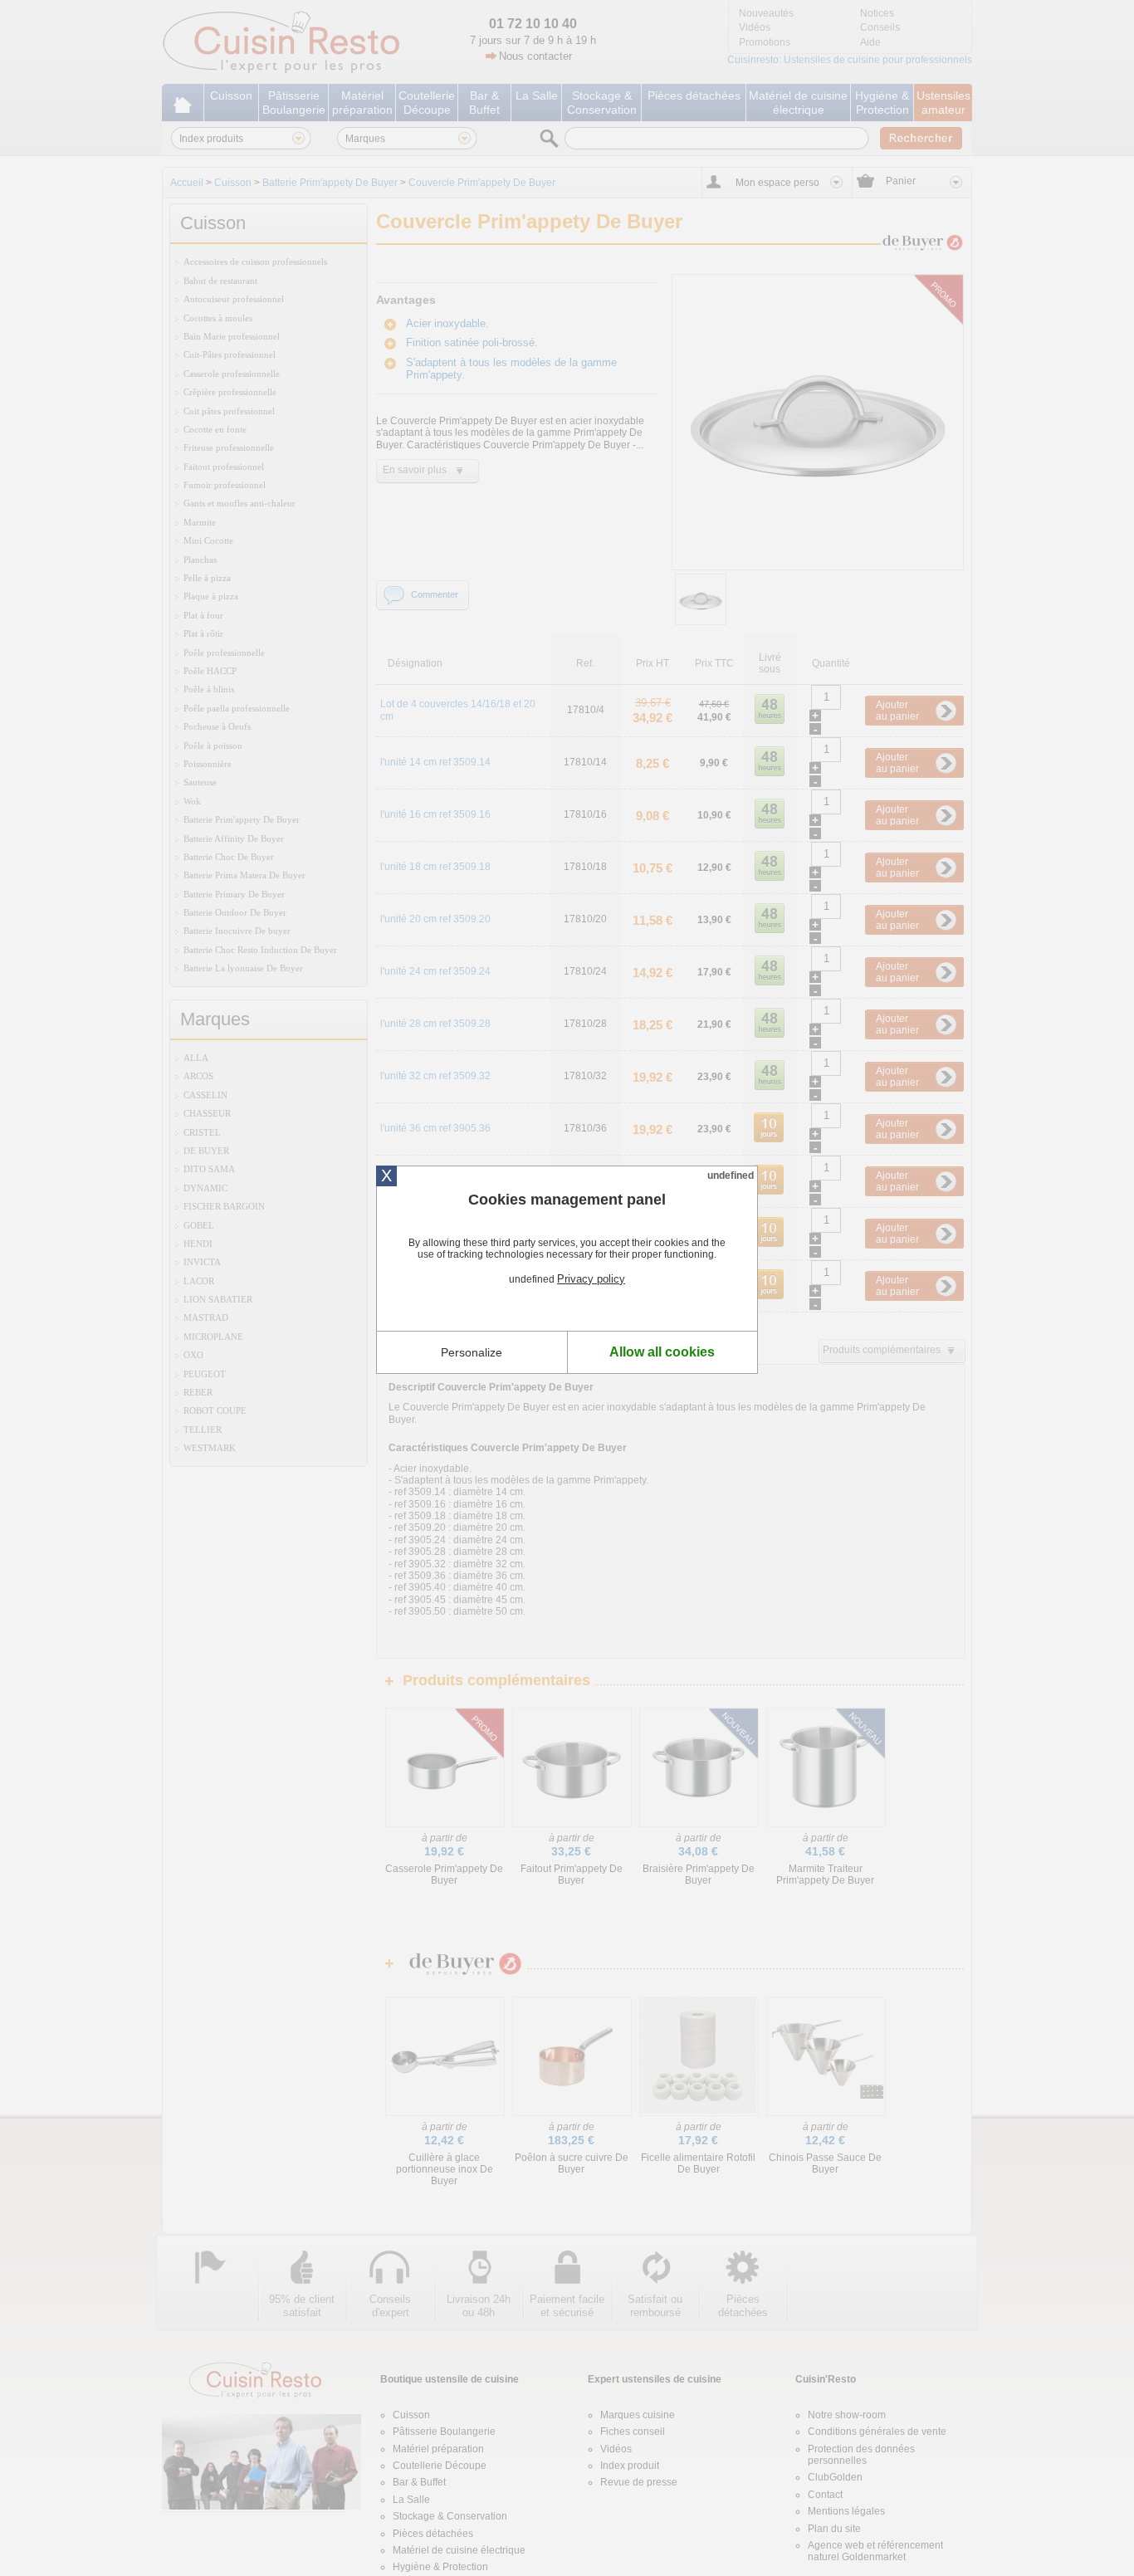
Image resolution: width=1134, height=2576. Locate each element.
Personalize (472, 1352)
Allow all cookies (662, 1352)
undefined (731, 1176)
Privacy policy (591, 1279)
